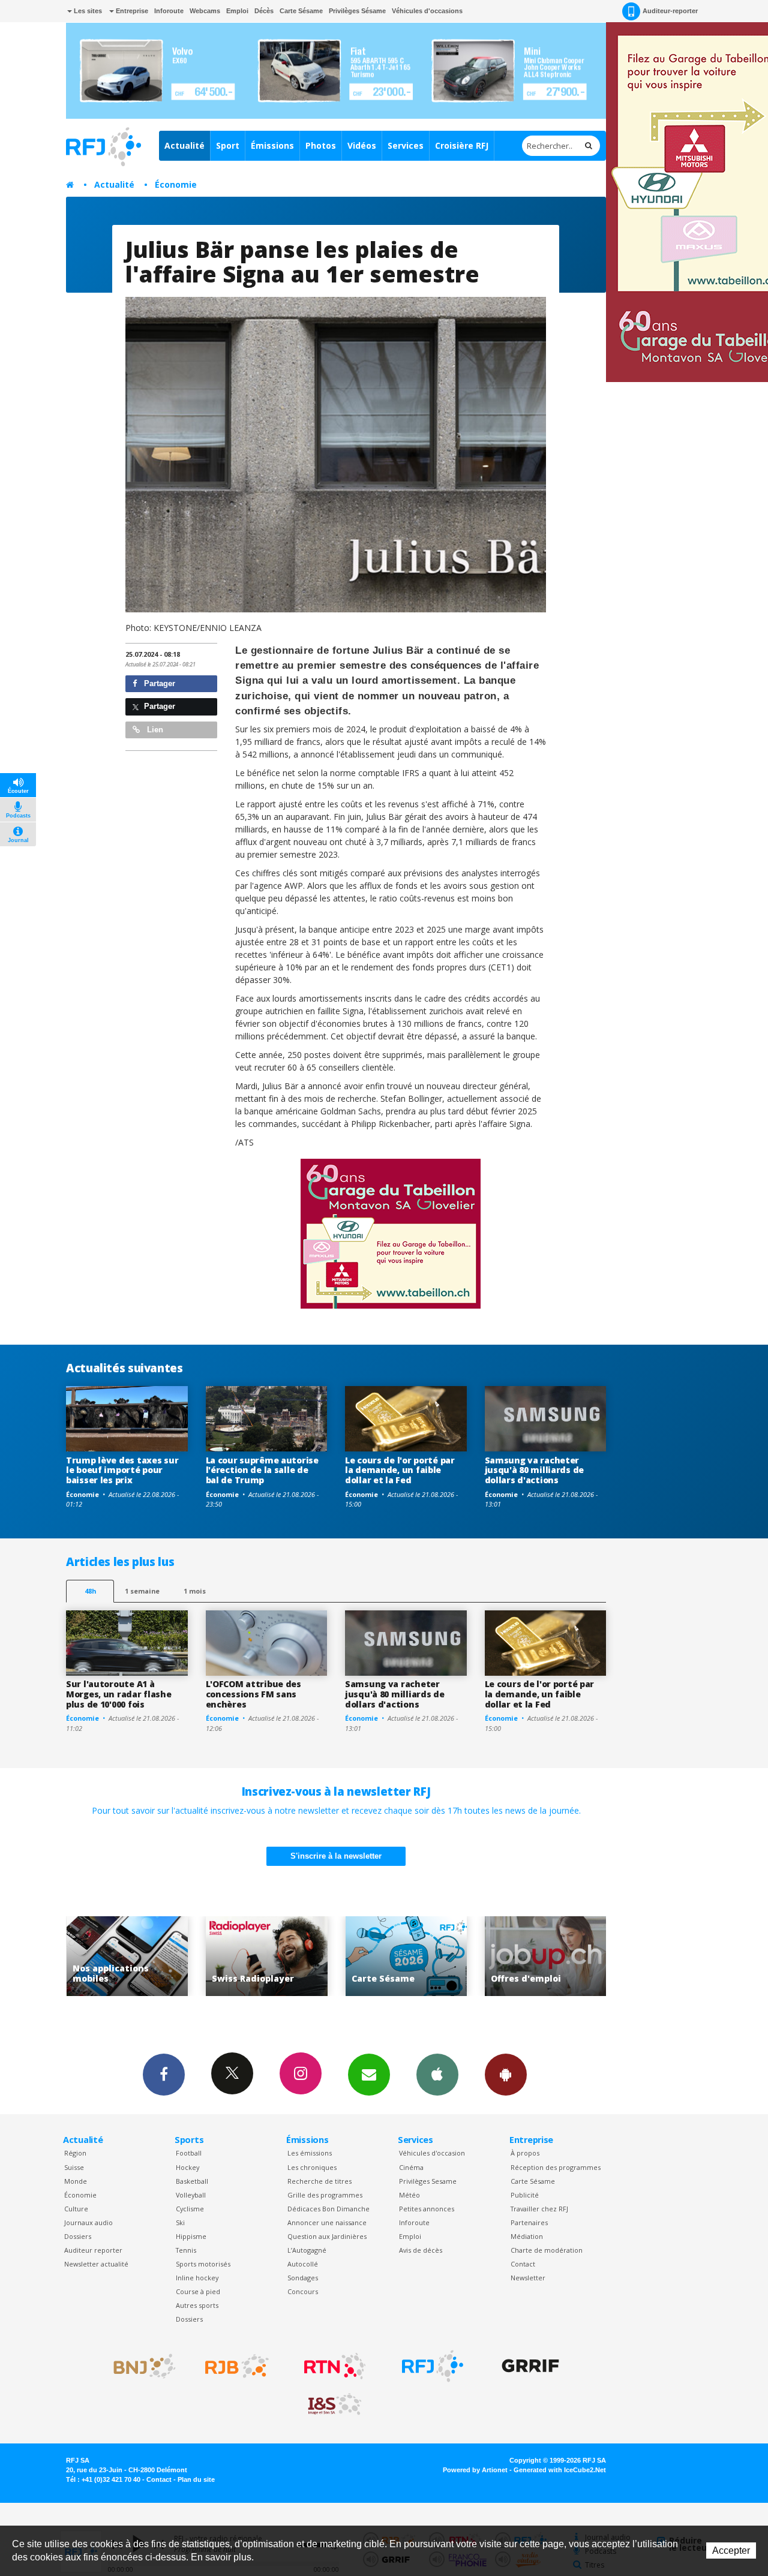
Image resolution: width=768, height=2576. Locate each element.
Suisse (74, 2167)
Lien (154, 730)
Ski (180, 2222)
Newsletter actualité (96, 2264)
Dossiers (78, 2236)
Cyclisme (190, 2209)
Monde (76, 2181)
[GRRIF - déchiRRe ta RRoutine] (530, 2366)
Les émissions (310, 2153)
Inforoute (169, 11)
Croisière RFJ (462, 145)
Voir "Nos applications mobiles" (551, 1956)
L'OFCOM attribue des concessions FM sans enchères (253, 1694)
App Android (506, 2075)
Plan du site (196, 2479)
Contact (523, 2264)
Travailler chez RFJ (539, 2209)
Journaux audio (88, 2222)
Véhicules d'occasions (427, 11)
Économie (176, 184)
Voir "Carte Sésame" (272, 1956)
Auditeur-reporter (670, 11)
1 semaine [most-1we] (142, 1591)
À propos (525, 2153)
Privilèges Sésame (357, 11)
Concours (303, 2291)
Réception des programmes (556, 2167)
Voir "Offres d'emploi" (412, 1956)
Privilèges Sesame (428, 2181)
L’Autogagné (307, 2250)
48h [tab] (90, 1591)
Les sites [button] (87, 11)
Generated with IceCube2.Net (560, 2470)
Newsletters (369, 2075)
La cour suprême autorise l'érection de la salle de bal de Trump (262, 1470)
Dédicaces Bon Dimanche (328, 2209)
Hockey (187, 2167)
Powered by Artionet (475, 2470)
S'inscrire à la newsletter (336, 1856)
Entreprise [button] (131, 11)
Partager (158, 683)
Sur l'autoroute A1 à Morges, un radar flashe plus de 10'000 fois (119, 1694)
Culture (76, 2209)
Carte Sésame (301, 11)
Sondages (303, 2278)
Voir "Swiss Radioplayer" (133, 1956)
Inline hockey (197, 2278)
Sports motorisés (203, 2264)
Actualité (184, 145)
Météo (409, 2195)
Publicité (525, 2195)
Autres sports (197, 2305)
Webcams (205, 11)
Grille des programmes (325, 2195)
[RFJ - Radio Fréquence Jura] (433, 2366)
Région (75, 2153)
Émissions (272, 145)
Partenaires (529, 2222)
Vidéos (362, 145)
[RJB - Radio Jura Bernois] (237, 2366)
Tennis (186, 2250)
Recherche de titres (319, 2181)
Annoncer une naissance (327, 2222)
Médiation (527, 2236)
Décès (264, 11)
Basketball (192, 2181)
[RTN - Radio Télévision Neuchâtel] (335, 2366)
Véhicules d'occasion (432, 2153)
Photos (321, 145)
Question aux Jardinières (327, 2236)
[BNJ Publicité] (139, 2366)
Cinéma (411, 2167)
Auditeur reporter (93, 2250)
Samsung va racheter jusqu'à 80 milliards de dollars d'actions (535, 1470)
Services (406, 145)
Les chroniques (312, 2167)
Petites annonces (427, 2209)
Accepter (731, 2551)
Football (189, 2153)
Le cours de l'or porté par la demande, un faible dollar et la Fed (400, 1470)
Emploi (237, 11)
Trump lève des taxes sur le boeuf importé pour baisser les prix (122, 1470)
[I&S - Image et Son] (335, 2404)
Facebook (164, 2075)
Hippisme (191, 2236)
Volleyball (191, 2195)
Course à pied (198, 2291)
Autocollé (303, 2264)
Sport (228, 145)
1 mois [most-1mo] (195, 1591)
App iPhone (437, 2075)
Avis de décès (421, 2250)
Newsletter (528, 2278)
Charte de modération (547, 2250)
